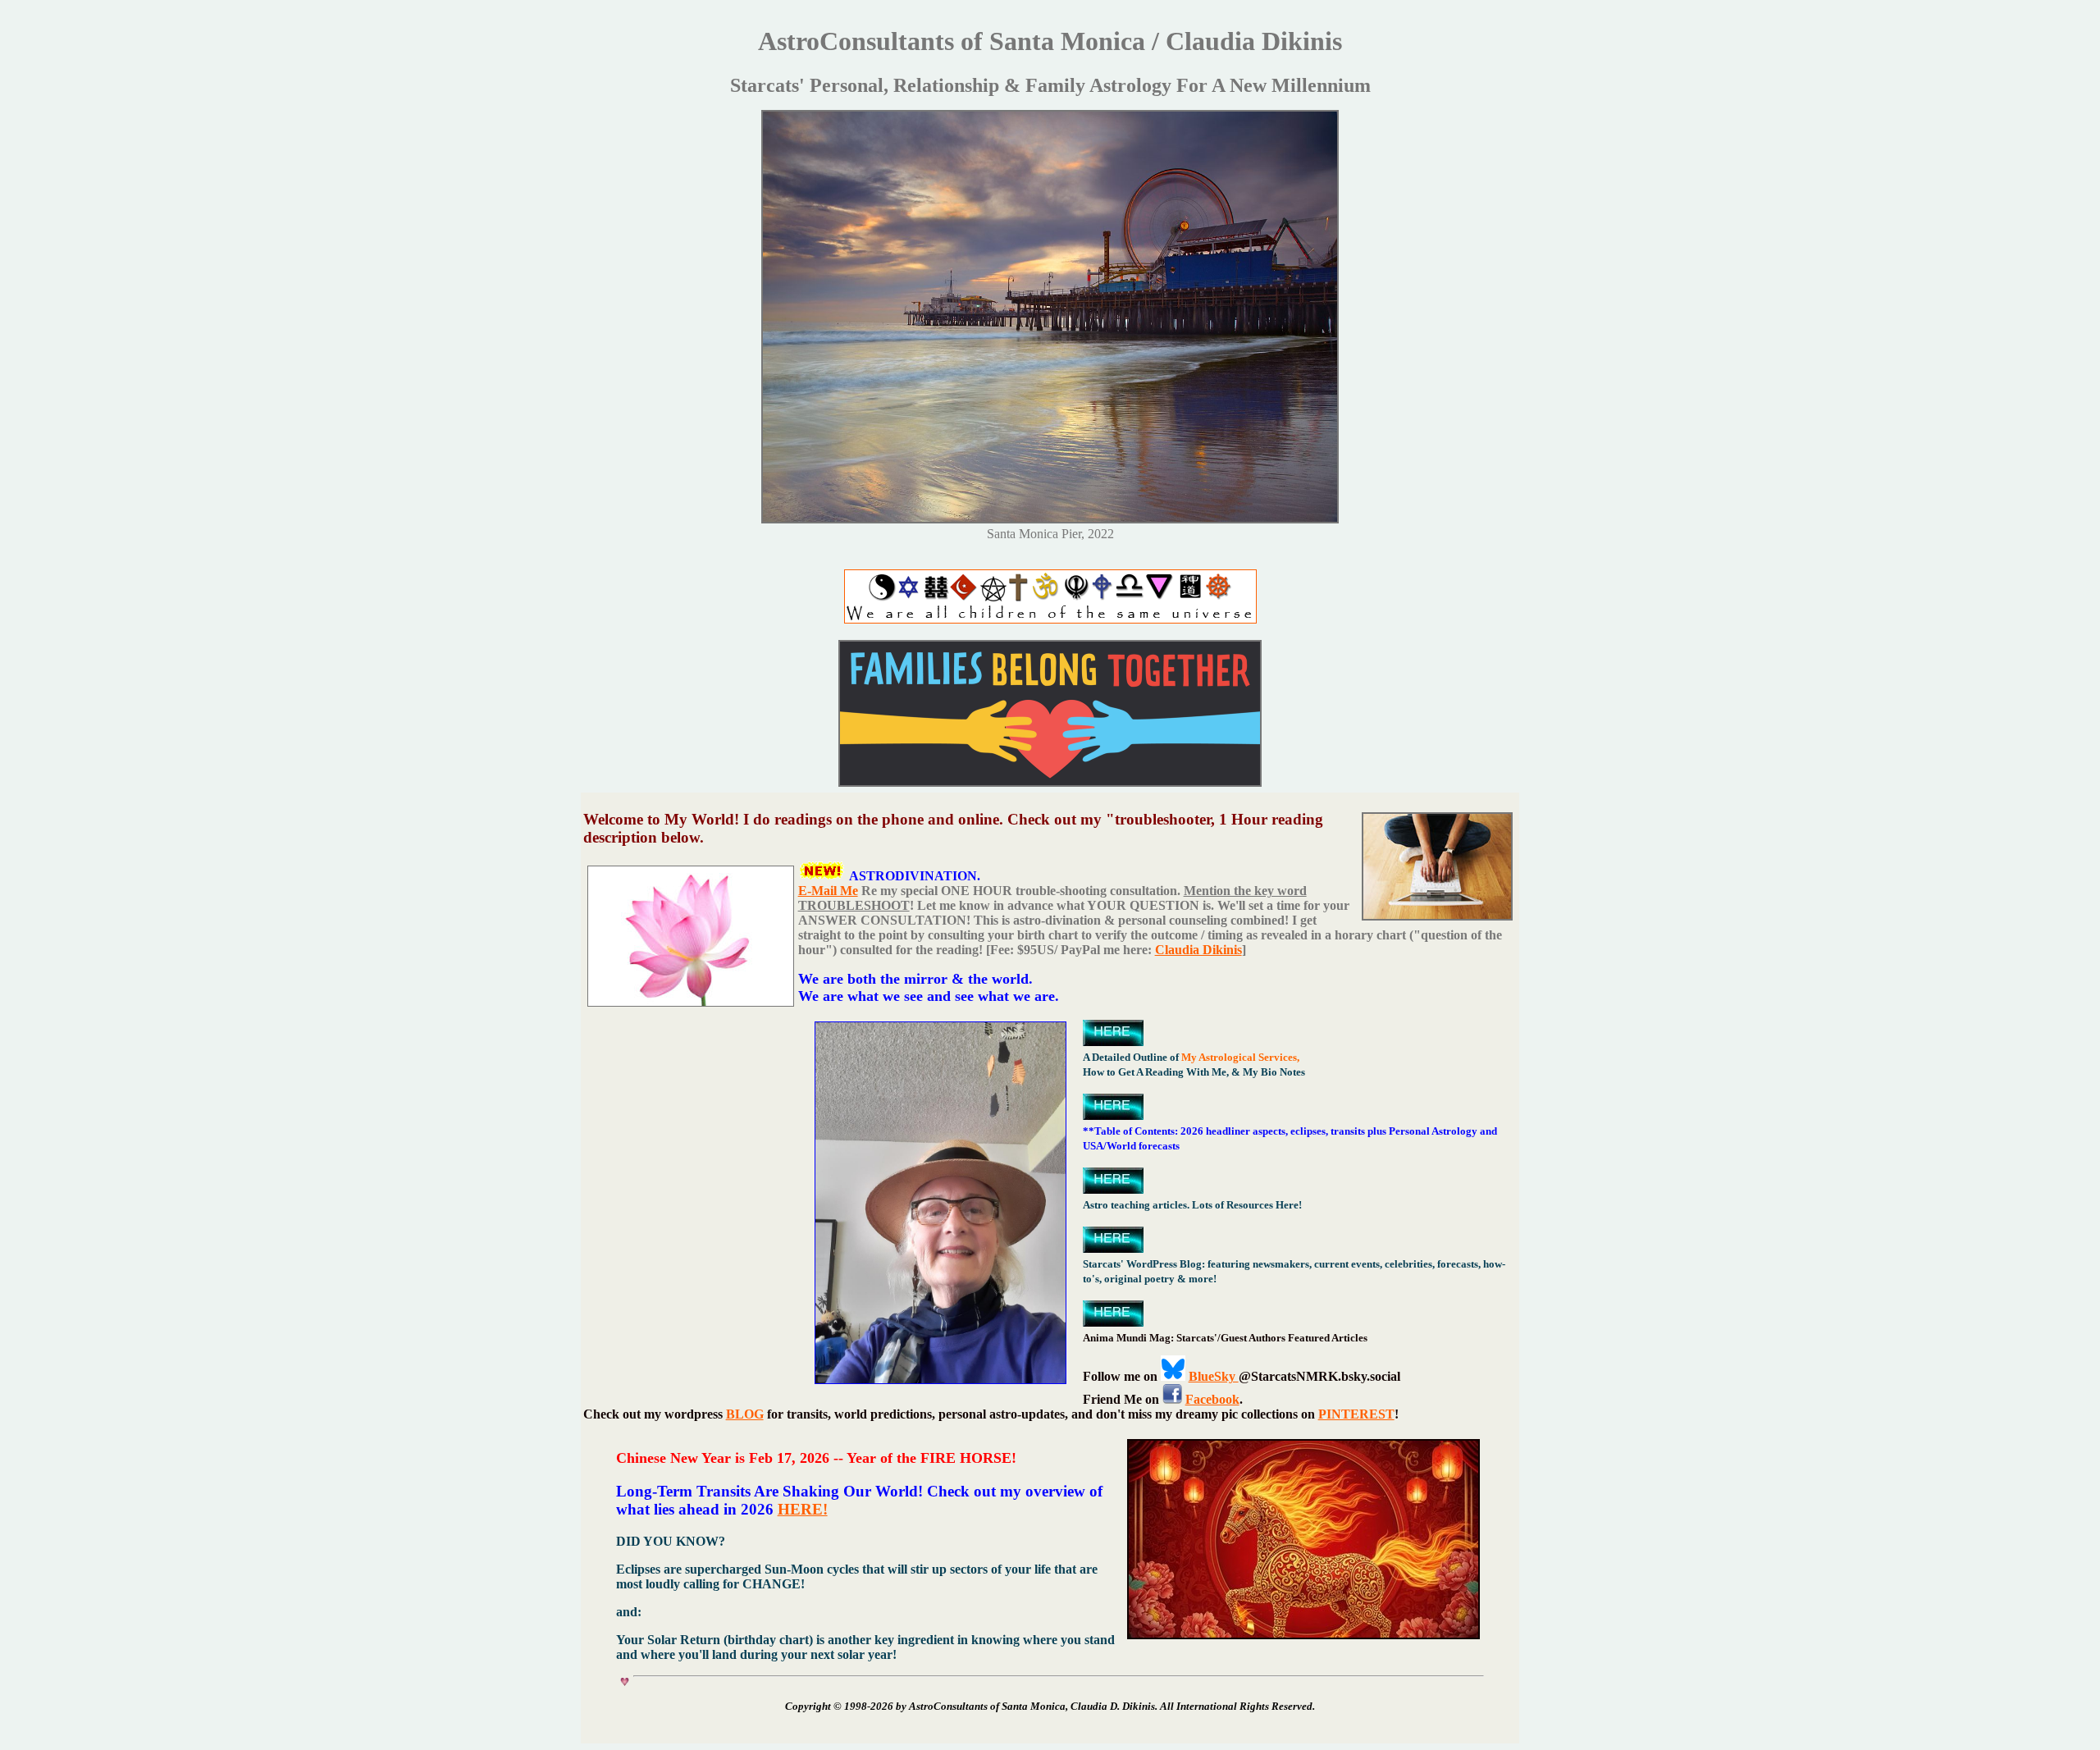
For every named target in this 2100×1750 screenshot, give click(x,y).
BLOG (745, 1414)
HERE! (803, 1509)
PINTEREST (1356, 1414)
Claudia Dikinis (1198, 950)
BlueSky (1214, 1376)
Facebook (1212, 1399)
